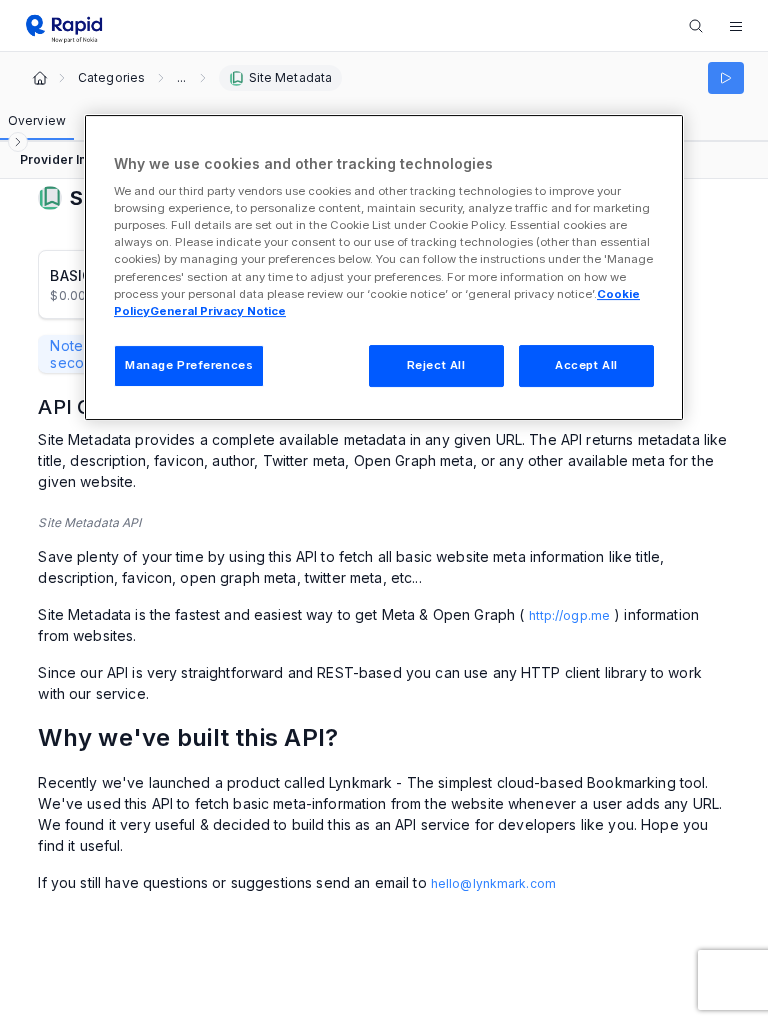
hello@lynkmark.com (493, 883)
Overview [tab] (37, 120)
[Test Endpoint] (726, 78)
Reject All (436, 365)
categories (111, 78)
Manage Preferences (189, 365)
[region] (384, 267)
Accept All (586, 365)
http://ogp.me (570, 615)
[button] (736, 26)
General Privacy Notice (218, 311)
